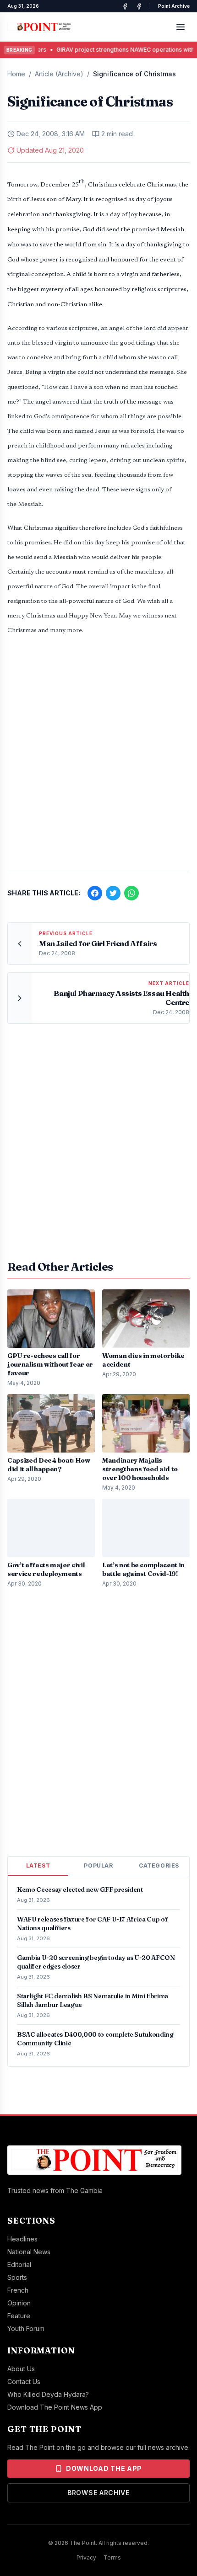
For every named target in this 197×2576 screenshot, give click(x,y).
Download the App (104, 2468)
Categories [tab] (159, 1865)
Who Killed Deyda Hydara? (48, 2394)
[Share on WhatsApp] (131, 893)
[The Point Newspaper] (139, 6)
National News (29, 2252)
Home (16, 74)
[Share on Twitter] (113, 893)
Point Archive (174, 6)
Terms (112, 2557)
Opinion (19, 2303)
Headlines (22, 2239)
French (18, 2290)
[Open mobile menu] (181, 27)
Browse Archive (98, 2493)
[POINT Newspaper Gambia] (125, 6)
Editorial (19, 2265)
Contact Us (24, 2382)
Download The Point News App (55, 2407)
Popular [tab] (98, 1865)
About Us (21, 2369)
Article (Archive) (59, 74)
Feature (19, 2316)
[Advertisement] (98, 758)
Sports (17, 2277)
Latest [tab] (38, 1865)
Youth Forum (26, 2329)
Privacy (86, 2557)
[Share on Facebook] (95, 893)
